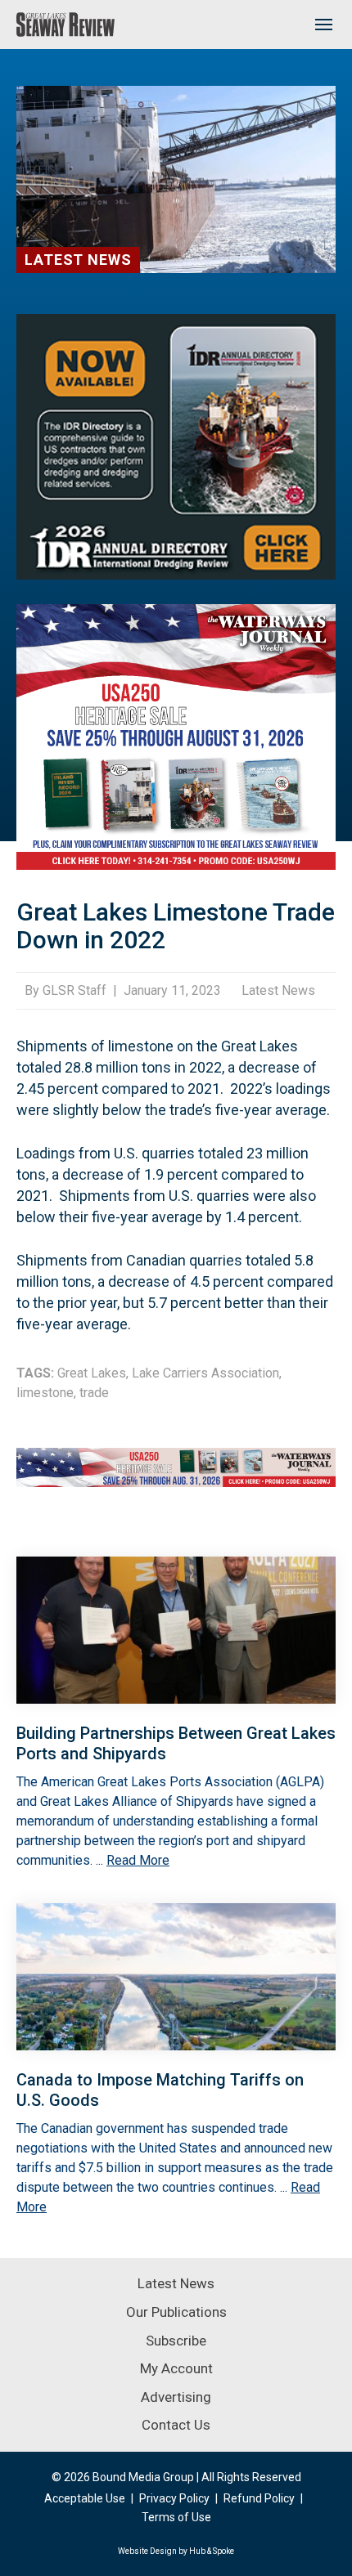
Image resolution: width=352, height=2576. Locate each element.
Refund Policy (259, 2498)
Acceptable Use (85, 2498)
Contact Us (176, 2425)
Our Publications (176, 2312)
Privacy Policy (174, 2498)
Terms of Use (176, 2517)
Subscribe (176, 2341)
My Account (176, 2368)
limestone (45, 1393)
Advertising (176, 2397)
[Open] (323, 25)
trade (94, 1393)
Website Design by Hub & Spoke (176, 2551)
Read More (138, 1860)
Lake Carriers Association (205, 1373)
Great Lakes (92, 1373)
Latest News (78, 260)
